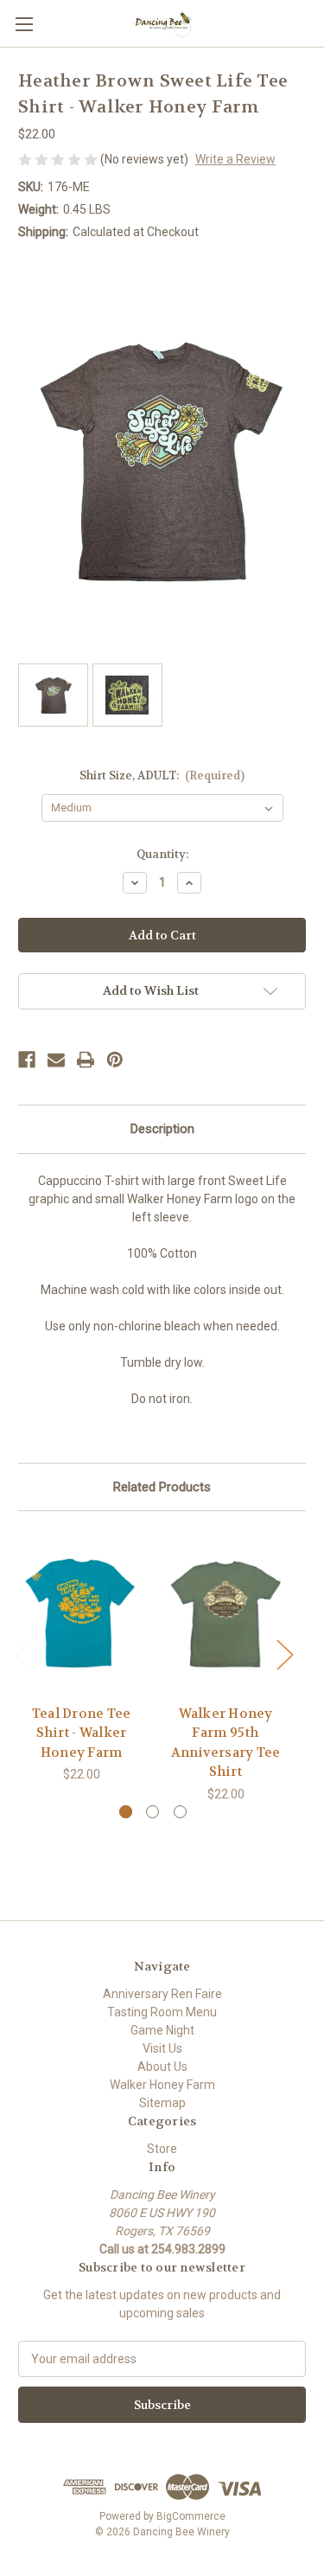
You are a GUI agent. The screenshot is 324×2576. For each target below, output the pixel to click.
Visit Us (162, 2048)
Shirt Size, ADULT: (162, 775)
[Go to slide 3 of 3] (180, 1812)
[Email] (56, 1060)
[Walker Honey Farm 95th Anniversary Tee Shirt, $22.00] (226, 1612)
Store (162, 2149)
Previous (22, 1653)
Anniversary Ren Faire (162, 1994)
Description (162, 1129)
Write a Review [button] (235, 159)
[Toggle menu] (24, 24)
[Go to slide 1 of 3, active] (126, 1812)
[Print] (86, 1060)
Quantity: (162, 854)
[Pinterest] (115, 1060)
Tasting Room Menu (162, 2012)
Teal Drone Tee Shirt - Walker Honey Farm (82, 1733)
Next (284, 1653)
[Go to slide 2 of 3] (152, 1812)
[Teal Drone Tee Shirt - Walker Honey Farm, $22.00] (81, 1612)
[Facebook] (27, 1060)
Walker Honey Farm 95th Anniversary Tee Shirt (226, 1743)
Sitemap (162, 2103)
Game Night (162, 2030)
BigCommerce (191, 2516)
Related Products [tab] (162, 1487)
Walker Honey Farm (162, 2085)
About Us (162, 2067)
